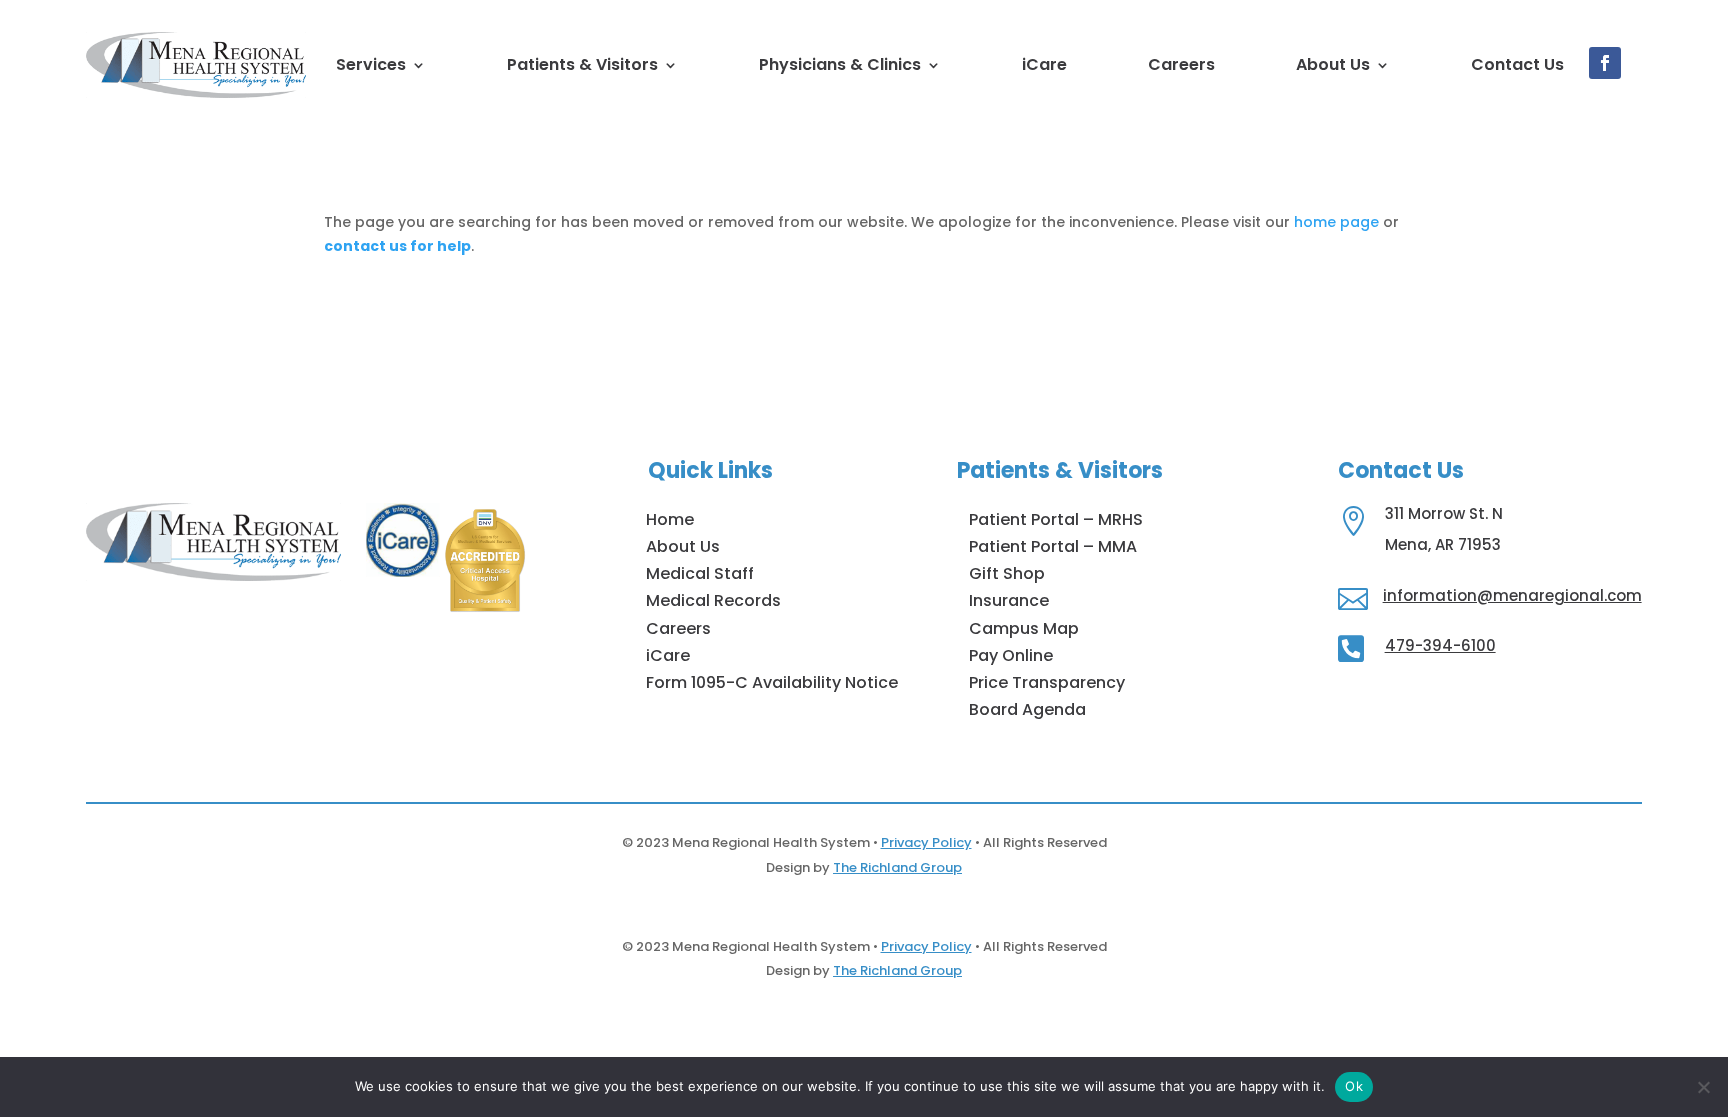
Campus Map (1024, 628)
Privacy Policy (926, 842)
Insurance (1009, 600)
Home (670, 519)
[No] (1703, 1087)
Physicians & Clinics (840, 64)
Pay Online (1011, 655)
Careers (1181, 64)
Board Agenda (1027, 709)
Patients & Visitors (582, 64)
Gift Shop (1007, 573)
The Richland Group (897, 867)
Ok (1354, 1086)
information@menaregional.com (1512, 595)
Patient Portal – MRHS (1056, 519)
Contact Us (1517, 64)
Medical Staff (700, 573)
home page (1336, 222)
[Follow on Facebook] (1605, 63)
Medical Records (713, 600)
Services (371, 64)
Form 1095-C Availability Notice (772, 682)
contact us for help (397, 246)
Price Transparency (1047, 682)
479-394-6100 (1440, 645)
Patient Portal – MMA (1053, 546)
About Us (1333, 64)
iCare (1044, 64)
